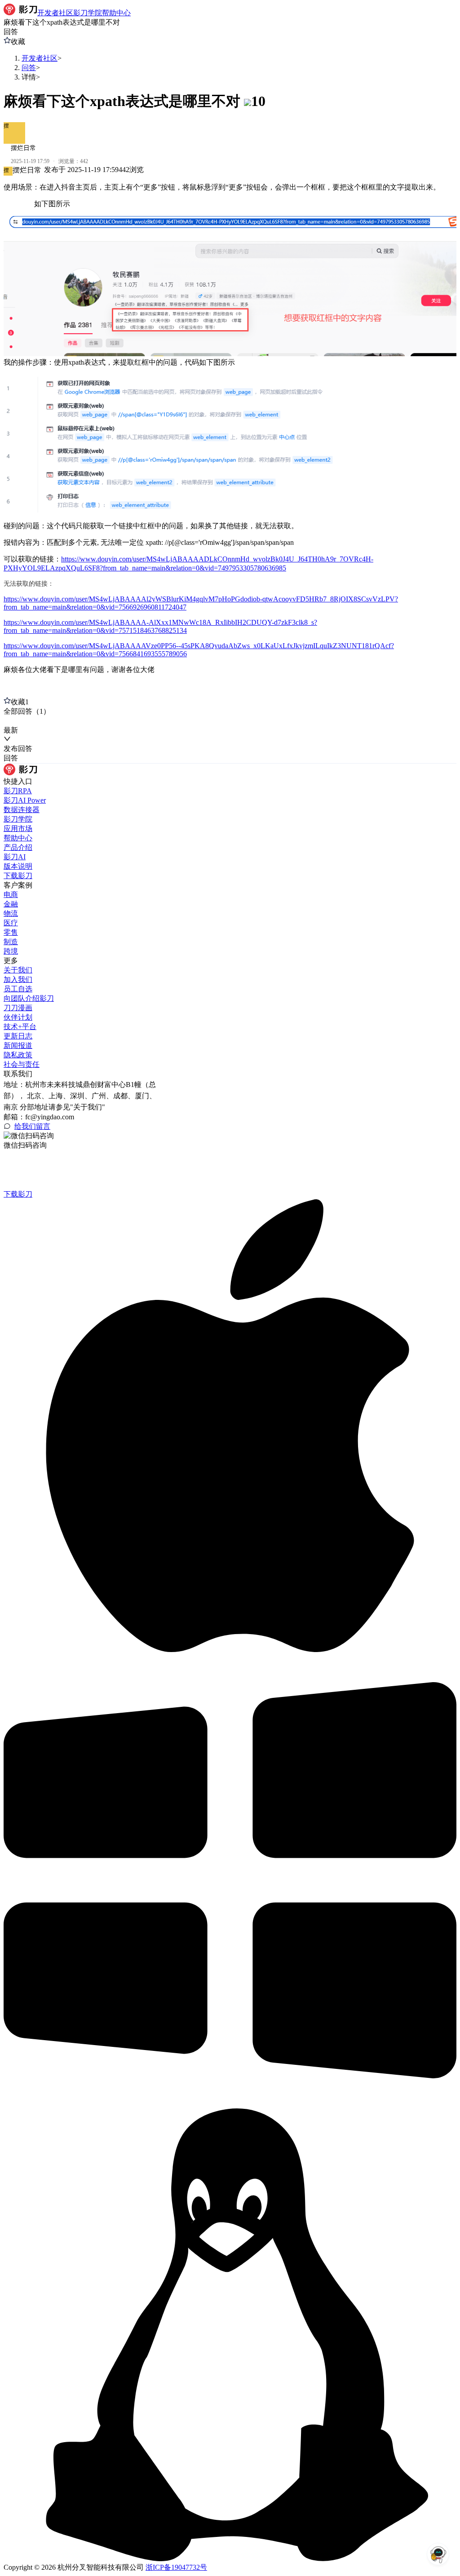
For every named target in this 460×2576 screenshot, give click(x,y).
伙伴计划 (18, 1017)
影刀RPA (18, 791)
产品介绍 (18, 847)
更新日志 (18, 1036)
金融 (11, 904)
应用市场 (18, 828)
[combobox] (45, 721)
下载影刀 (18, 876)
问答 (29, 68)
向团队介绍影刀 (29, 998)
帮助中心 (18, 838)
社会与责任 (22, 1064)
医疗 (11, 923)
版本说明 (18, 866)
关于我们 (18, 970)
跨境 (11, 951)
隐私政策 (18, 1055)
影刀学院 (18, 819)
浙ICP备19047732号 (176, 2567)
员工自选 (18, 989)
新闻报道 (18, 1045)
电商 (11, 895)
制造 (11, 942)
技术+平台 (20, 1027)
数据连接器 (22, 810)
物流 (11, 913)
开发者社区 (40, 58)
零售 (11, 932)
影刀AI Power (25, 800)
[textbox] (230, 436)
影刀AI (15, 857)
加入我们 (18, 979)
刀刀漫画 (18, 1008)
